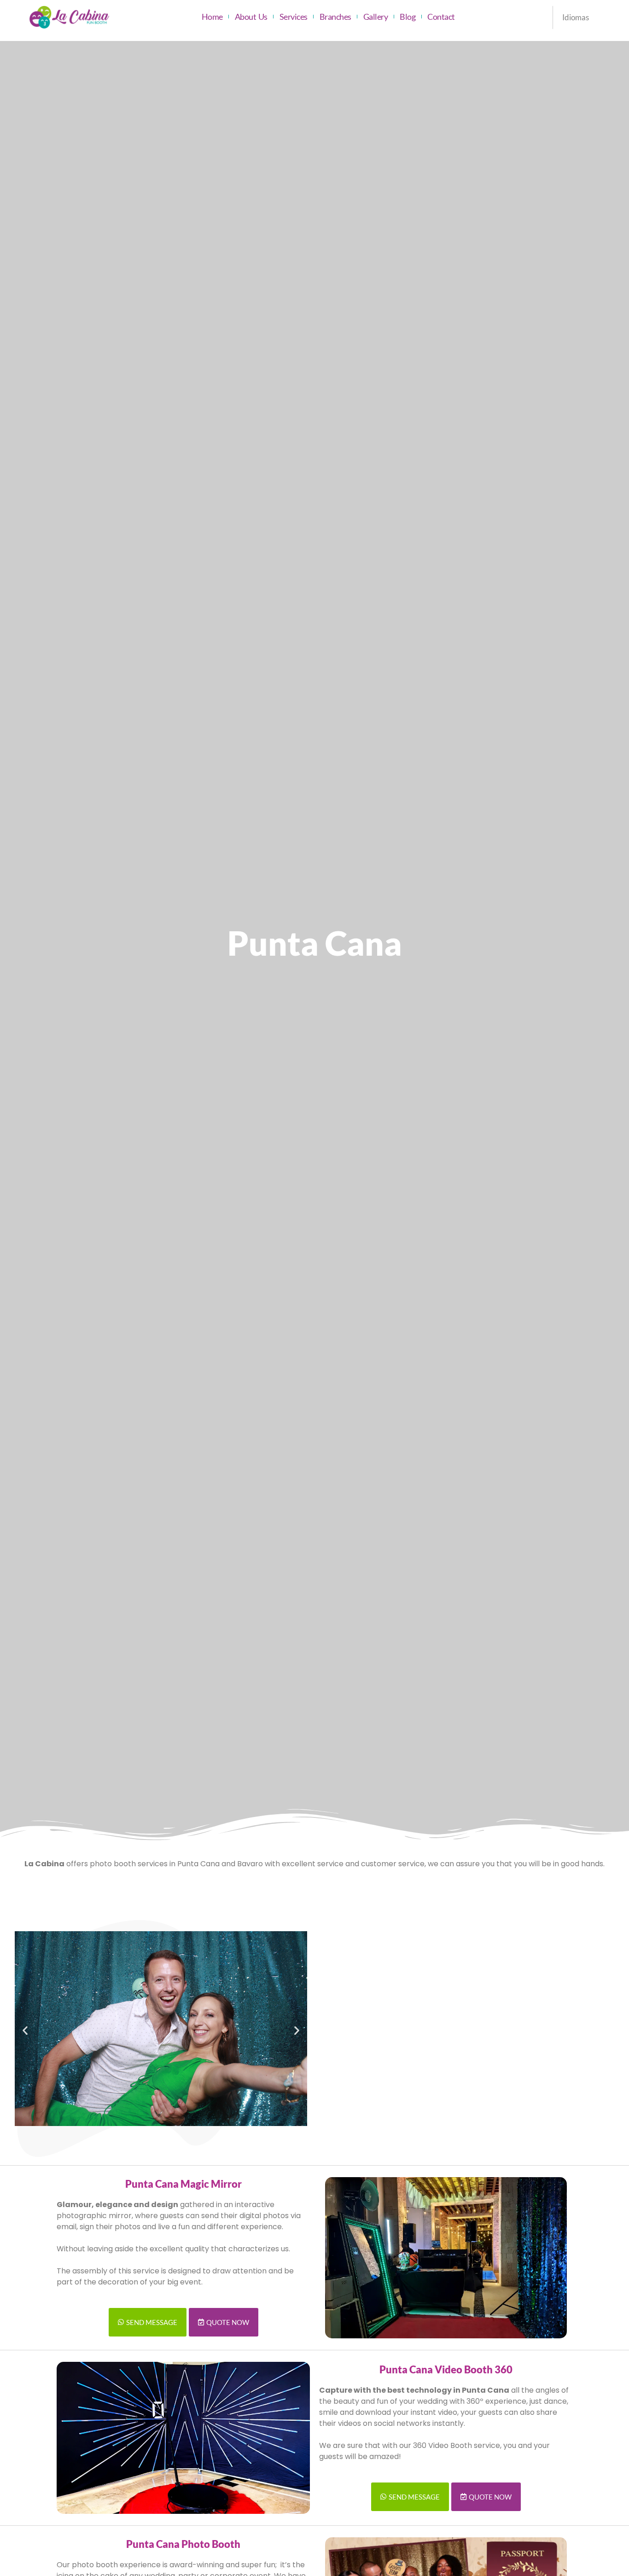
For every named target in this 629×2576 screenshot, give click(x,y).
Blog (408, 17)
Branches (335, 17)
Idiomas (576, 17)
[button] (25, 2030)
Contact (441, 17)
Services (294, 17)
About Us (251, 17)
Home (212, 17)
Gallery (376, 17)
